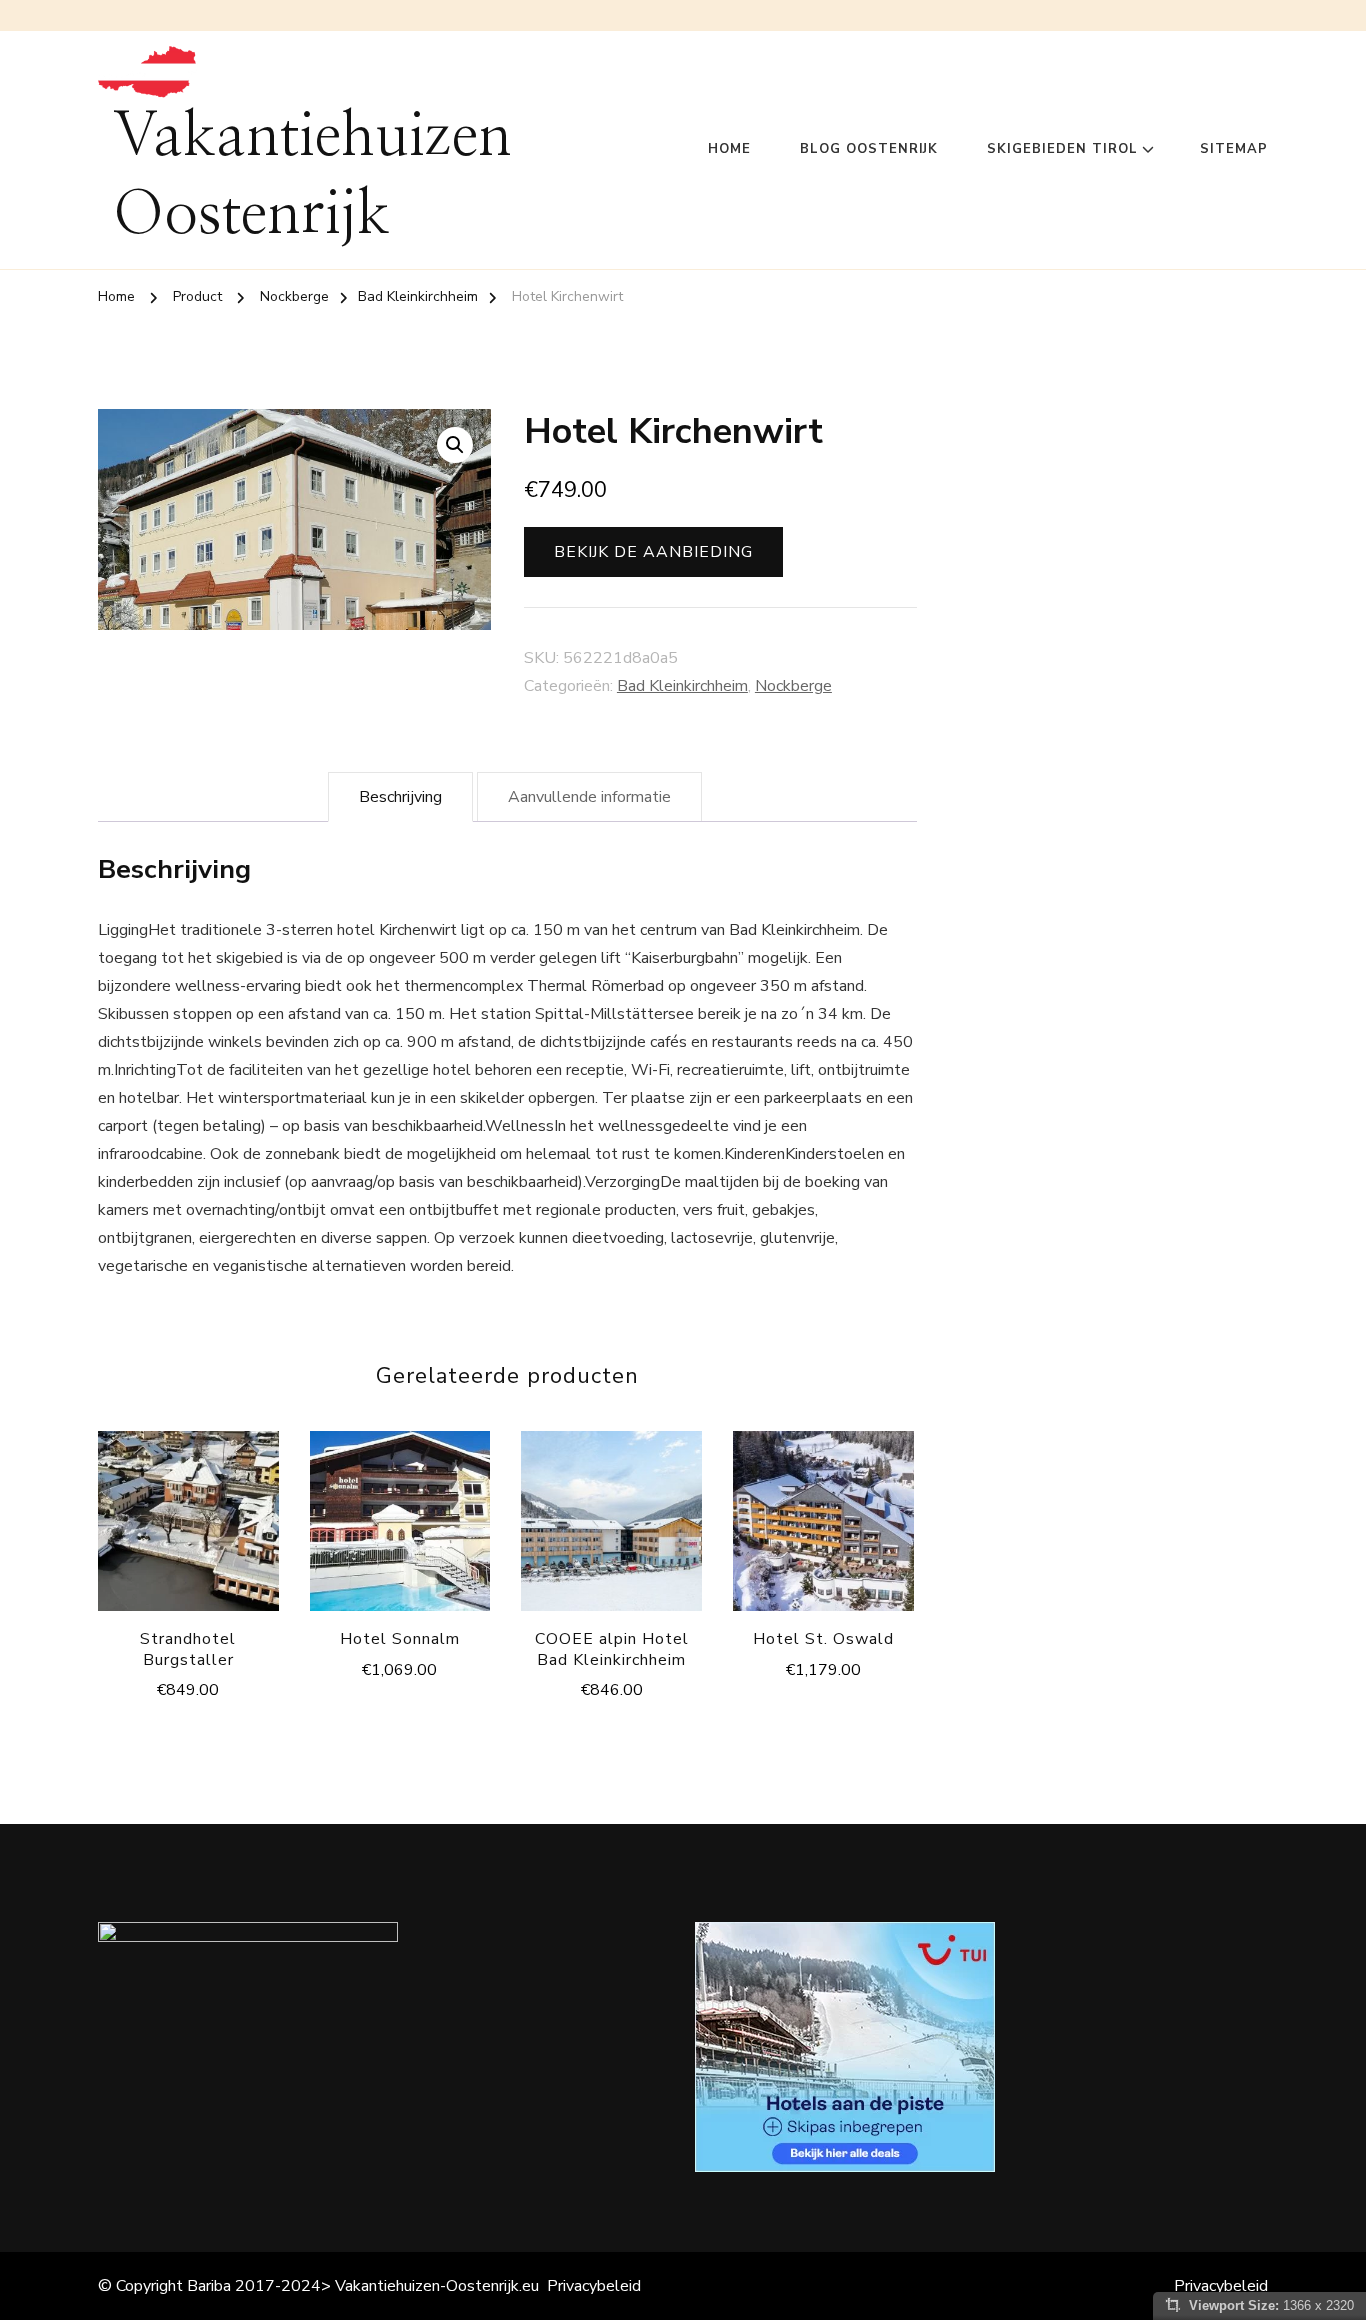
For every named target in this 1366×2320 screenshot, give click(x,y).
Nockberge (793, 686)
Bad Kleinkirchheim (682, 686)
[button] (455, 445)
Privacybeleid (594, 2286)
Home (729, 149)
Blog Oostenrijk (869, 149)
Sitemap (1234, 149)
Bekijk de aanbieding (653, 552)
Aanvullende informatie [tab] (589, 797)
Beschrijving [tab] (400, 797)
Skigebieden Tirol (1062, 149)
